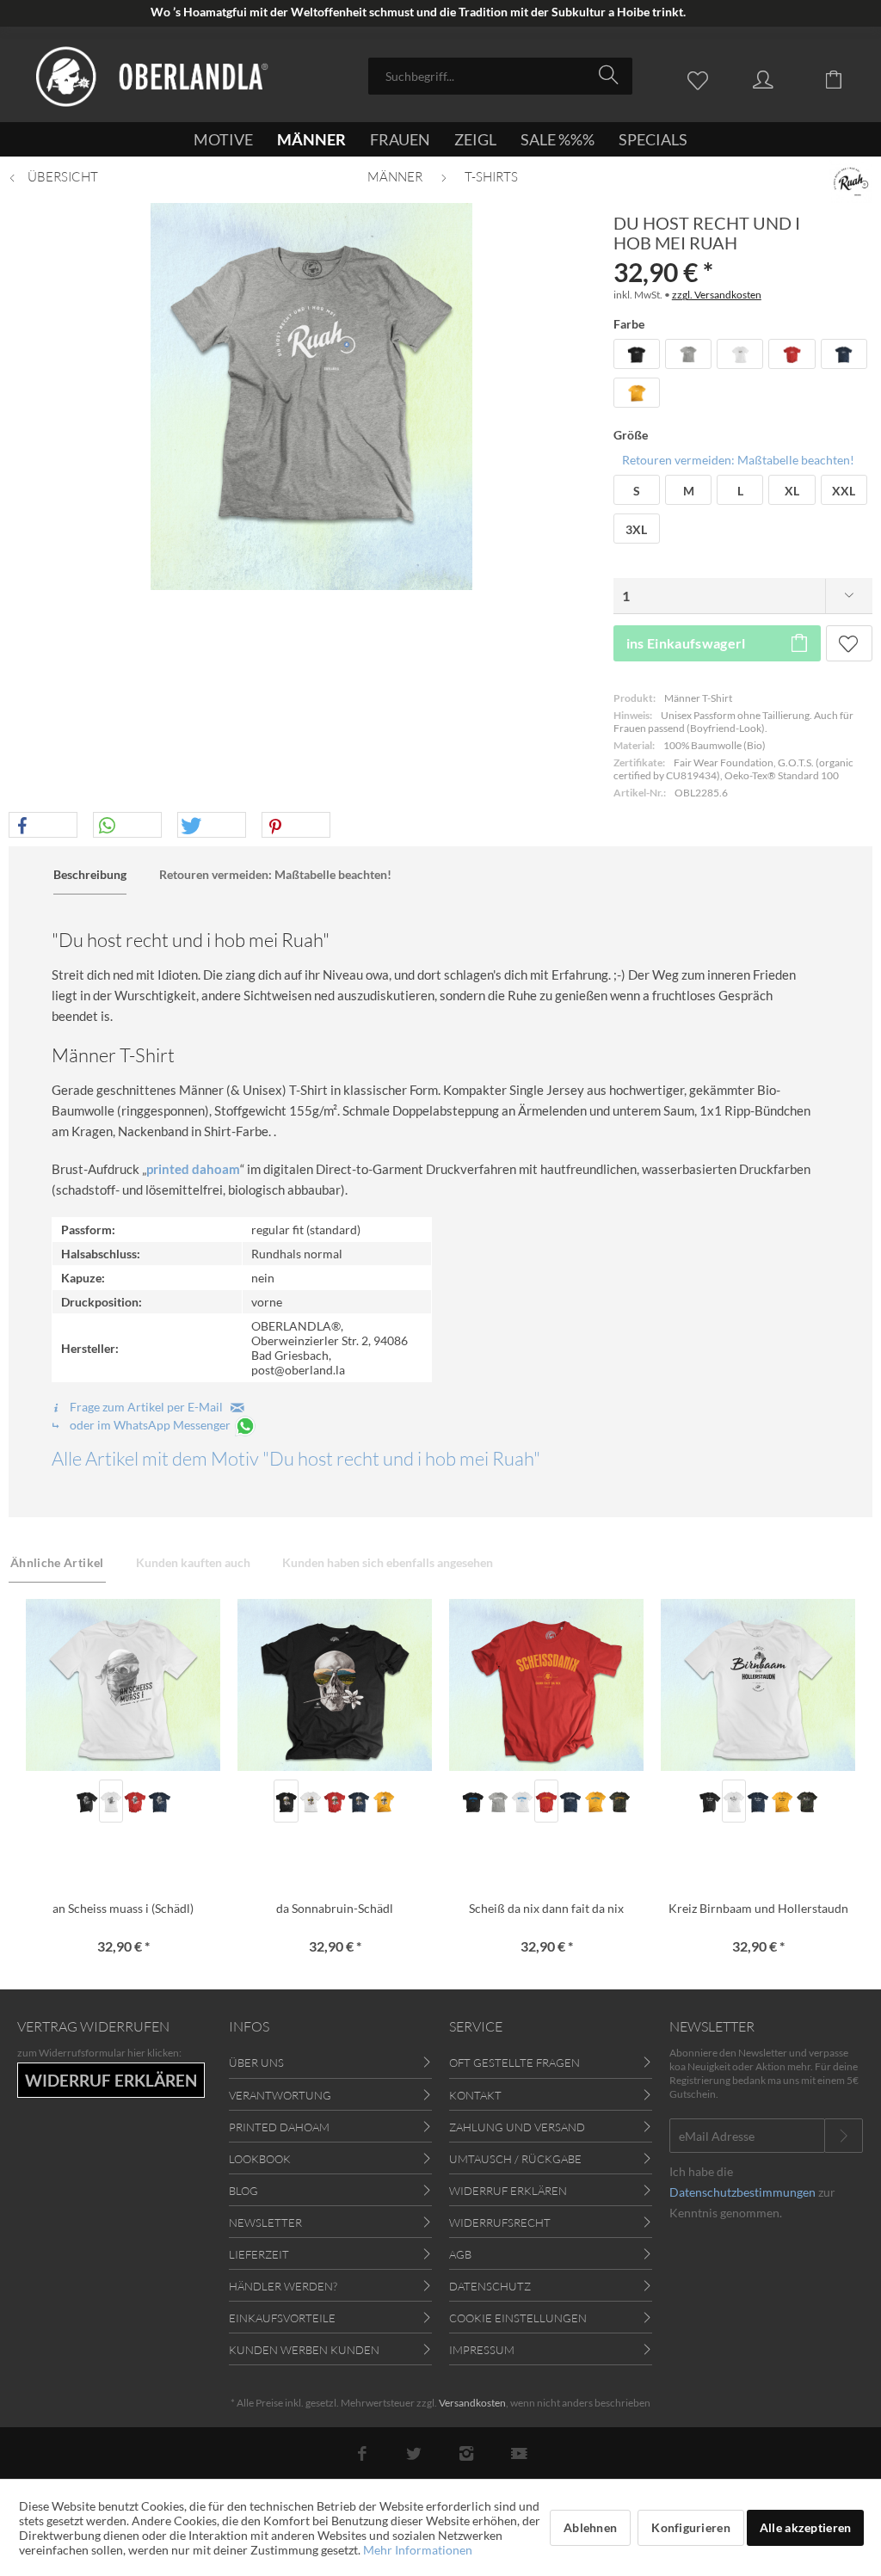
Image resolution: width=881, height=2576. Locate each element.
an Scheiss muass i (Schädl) (123, 1908)
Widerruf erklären (508, 2191)
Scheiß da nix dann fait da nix (546, 1908)
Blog (243, 2191)
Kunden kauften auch (193, 1562)
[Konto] (779, 78)
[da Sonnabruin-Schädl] (335, 1685)
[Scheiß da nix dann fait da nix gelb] (595, 1801)
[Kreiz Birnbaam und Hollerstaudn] (758, 1685)
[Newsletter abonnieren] (844, 2136)
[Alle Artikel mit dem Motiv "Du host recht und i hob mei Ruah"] (851, 181)
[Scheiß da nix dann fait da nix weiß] (522, 1801)
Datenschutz (490, 2286)
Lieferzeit (259, 2254)
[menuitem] (500, 76)
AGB (460, 2254)
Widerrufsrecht (500, 2222)
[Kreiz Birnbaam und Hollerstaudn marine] (758, 1801)
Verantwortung (280, 2095)
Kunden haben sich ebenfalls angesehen (388, 1562)
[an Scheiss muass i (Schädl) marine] (159, 1801)
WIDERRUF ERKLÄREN (111, 2080)
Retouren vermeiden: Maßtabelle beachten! (738, 460)
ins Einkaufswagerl (686, 643)
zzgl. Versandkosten (717, 295)
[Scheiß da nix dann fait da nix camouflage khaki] (619, 1801)
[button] (43, 826)
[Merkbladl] (702, 78)
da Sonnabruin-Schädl (335, 1908)
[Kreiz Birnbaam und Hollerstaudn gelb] (782, 1801)
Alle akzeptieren (805, 2527)
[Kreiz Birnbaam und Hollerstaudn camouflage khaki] (806, 1801)
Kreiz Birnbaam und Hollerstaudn (758, 1908)
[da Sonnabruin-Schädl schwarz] (286, 1801)
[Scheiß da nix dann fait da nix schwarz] (473, 1801)
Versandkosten (472, 2403)
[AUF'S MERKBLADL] (849, 643)
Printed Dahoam (279, 2127)
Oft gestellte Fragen (514, 2063)
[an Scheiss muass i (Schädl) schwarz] (87, 1801)
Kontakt (475, 2095)
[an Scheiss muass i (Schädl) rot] (135, 1801)
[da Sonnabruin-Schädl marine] (359, 1801)
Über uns (256, 2063)
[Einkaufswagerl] (847, 78)
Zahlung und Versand (517, 2127)
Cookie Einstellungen (518, 2318)
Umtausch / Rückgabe (515, 2159)
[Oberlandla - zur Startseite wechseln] (152, 77)
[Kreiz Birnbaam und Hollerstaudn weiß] (734, 1801)
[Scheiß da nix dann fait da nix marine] (570, 1801)
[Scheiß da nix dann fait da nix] (546, 1685)
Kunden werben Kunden (304, 2350)
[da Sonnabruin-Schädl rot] (335, 1801)
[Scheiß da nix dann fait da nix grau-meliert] (497, 1801)
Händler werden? (283, 2286)
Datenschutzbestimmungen (742, 2192)
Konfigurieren (691, 2527)
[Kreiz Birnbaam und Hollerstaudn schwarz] (709, 1801)
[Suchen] (611, 75)
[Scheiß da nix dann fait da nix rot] (546, 1801)
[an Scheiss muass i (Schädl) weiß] (111, 1801)
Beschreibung (90, 874)
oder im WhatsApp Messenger (150, 1425)
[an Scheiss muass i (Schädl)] (123, 1685)
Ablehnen (590, 2527)
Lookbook (260, 2159)
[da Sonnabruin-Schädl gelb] (383, 1801)
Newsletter (265, 2222)
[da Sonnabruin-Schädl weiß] (311, 1801)
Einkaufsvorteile (282, 2318)
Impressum (482, 2350)
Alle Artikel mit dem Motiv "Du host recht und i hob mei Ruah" (296, 1458)
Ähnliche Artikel (57, 1562)
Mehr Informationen (418, 2550)
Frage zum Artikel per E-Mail (149, 1407)
